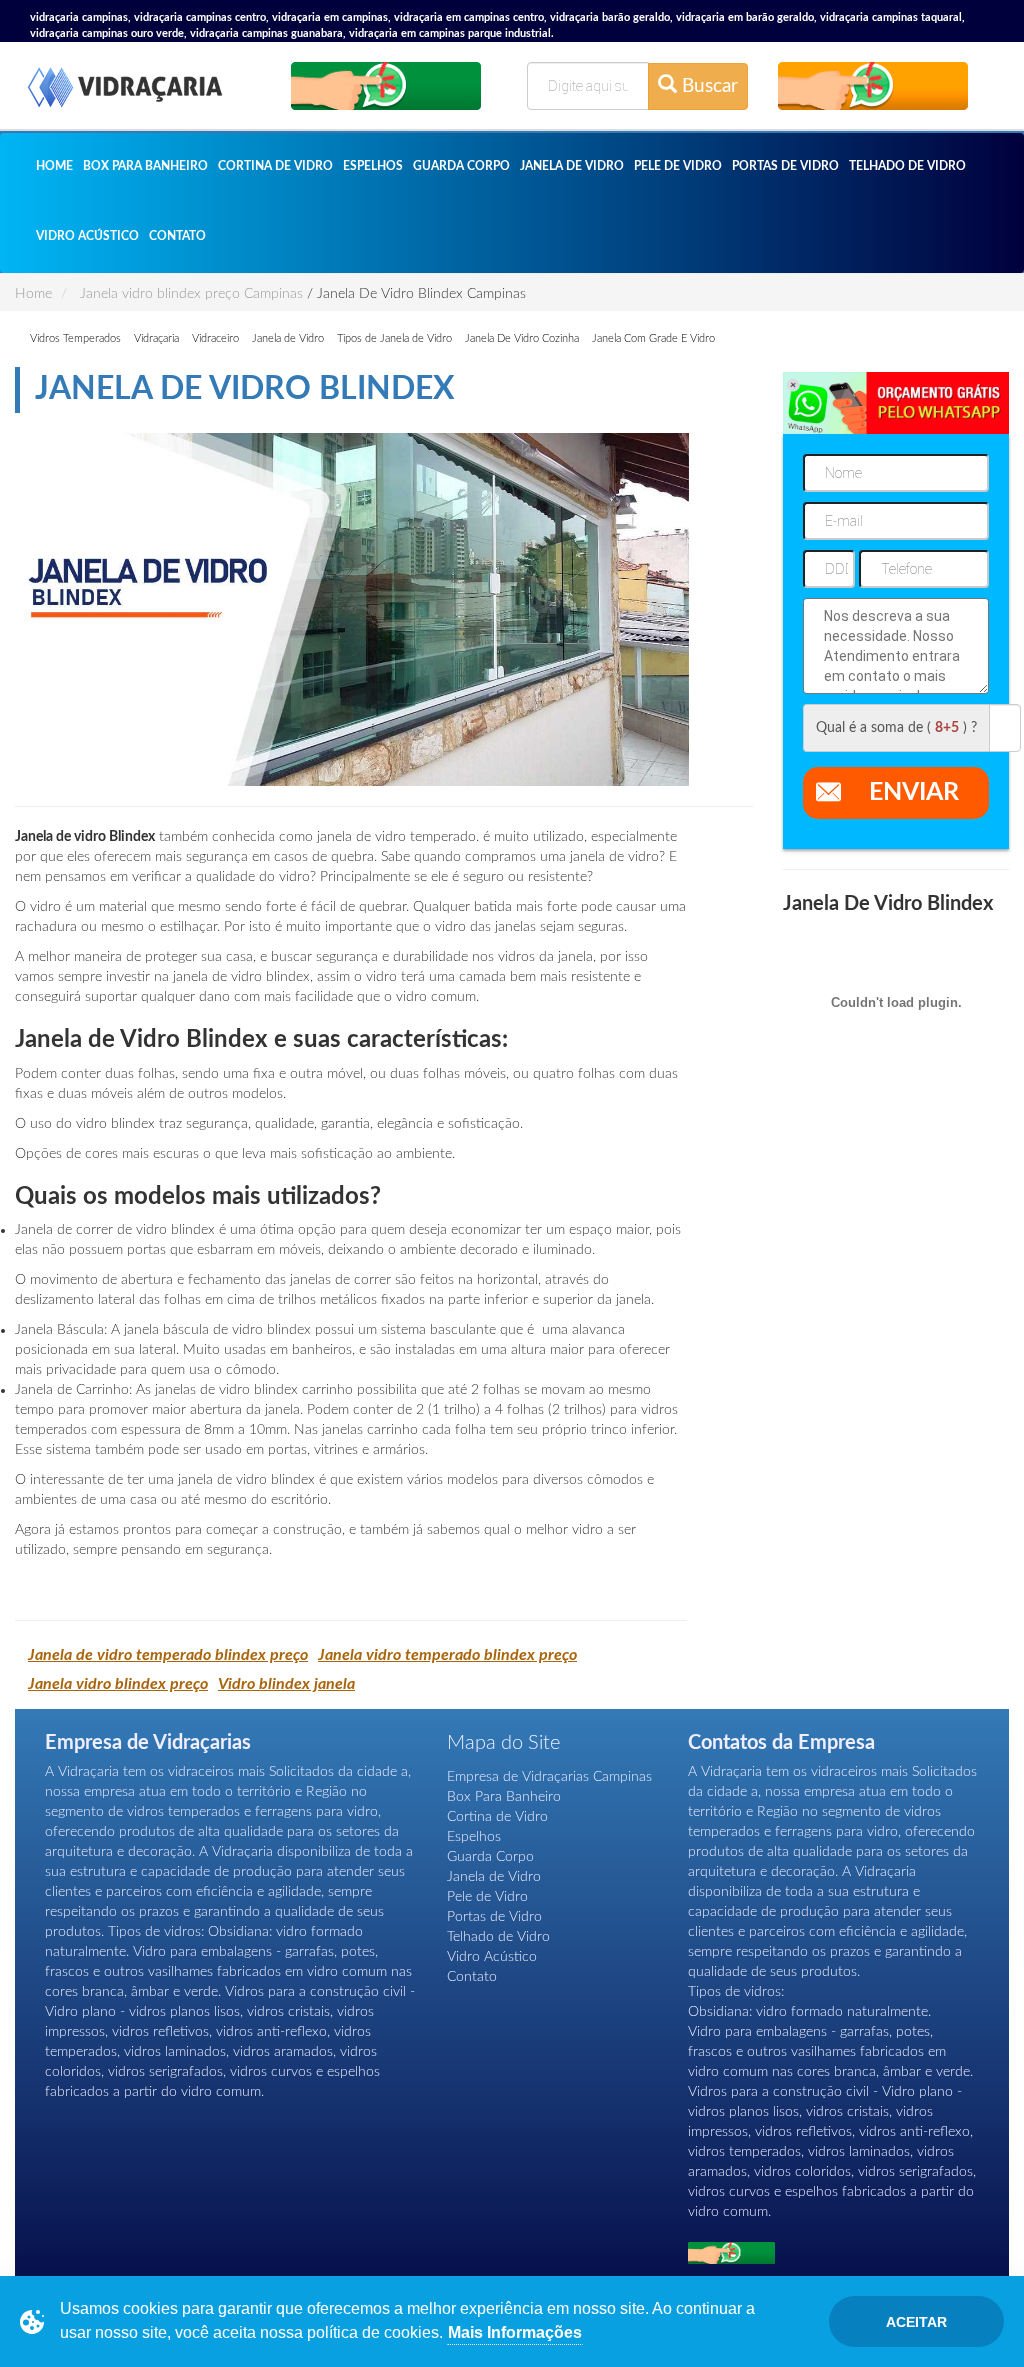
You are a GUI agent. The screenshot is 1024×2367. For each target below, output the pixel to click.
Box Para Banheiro (145, 166)
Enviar (914, 792)
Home (54, 166)
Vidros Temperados (75, 338)
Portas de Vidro (785, 166)
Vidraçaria (156, 338)
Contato (177, 236)
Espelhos (373, 166)
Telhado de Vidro (907, 166)
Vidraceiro (215, 338)
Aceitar (916, 2322)
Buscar (707, 86)
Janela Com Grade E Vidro (653, 338)
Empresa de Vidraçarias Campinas (549, 1777)
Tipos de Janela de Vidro (394, 338)
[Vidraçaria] (125, 89)
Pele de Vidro (678, 166)
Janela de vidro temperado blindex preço (168, 1655)
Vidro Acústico (87, 236)
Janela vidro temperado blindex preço (447, 1655)
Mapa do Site (503, 1743)
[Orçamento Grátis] (386, 85)
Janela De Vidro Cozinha (522, 338)
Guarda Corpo (461, 166)
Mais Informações (515, 2332)
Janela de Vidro (572, 166)
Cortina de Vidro (275, 166)
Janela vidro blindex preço (118, 1684)
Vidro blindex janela (286, 1684)
